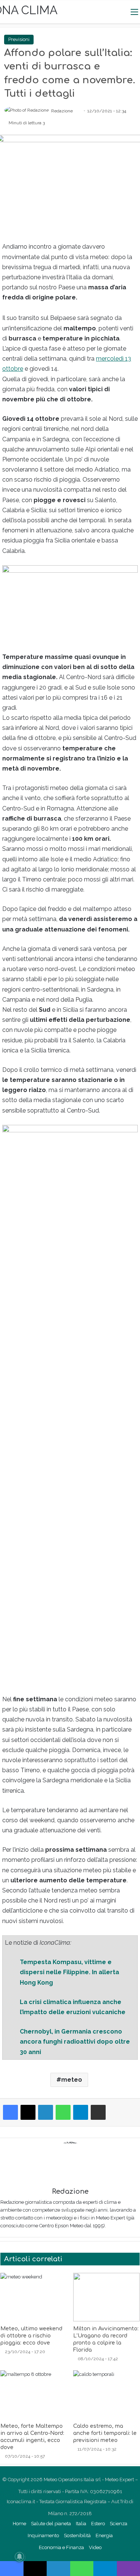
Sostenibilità (77, 2535)
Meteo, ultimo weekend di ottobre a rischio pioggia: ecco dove (31, 2336)
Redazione (62, 111)
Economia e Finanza (61, 2547)
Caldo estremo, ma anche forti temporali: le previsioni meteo (105, 2433)
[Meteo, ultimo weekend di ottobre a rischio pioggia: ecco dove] (34, 2297)
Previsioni (19, 39)
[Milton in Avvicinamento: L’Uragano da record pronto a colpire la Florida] (107, 2297)
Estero (98, 2524)
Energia (104, 2535)
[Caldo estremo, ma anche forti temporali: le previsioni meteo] (107, 2395)
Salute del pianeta (51, 2524)
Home (19, 2524)
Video (95, 2547)
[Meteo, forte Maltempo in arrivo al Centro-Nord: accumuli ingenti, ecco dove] (34, 2395)
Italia (81, 2524)
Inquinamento (43, 2535)
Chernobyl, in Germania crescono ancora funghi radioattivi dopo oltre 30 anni (75, 2042)
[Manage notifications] (19, 2557)
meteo (72, 2080)
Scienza (119, 2524)
